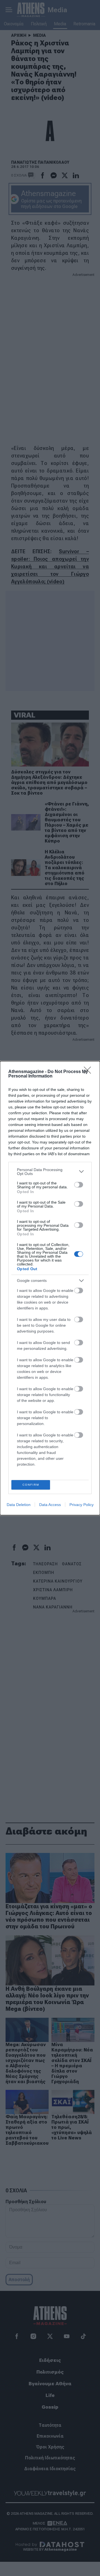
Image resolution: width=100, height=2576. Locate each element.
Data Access (50, 1505)
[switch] (79, 1185)
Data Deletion (19, 1505)
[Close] (89, 1072)
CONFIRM (31, 1485)
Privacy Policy (82, 1505)
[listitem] (50, 1172)
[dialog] (50, 1288)
